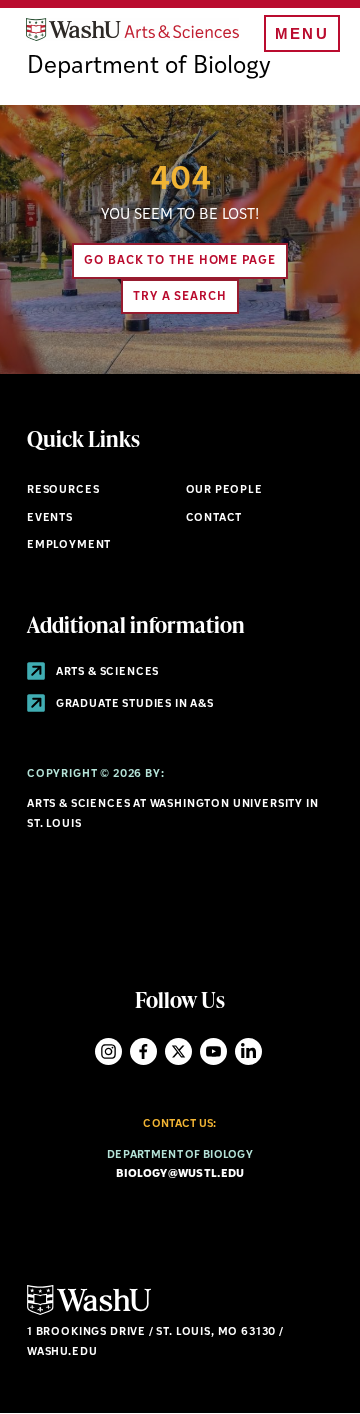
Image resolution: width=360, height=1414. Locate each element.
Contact (214, 518)
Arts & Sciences (106, 672)
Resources (63, 490)
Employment (69, 545)
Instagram (108, 1051)
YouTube (213, 1051)
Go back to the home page (180, 261)
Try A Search (180, 297)
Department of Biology (149, 67)
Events (50, 518)
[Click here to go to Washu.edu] (89, 1312)
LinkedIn (248, 1051)
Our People (224, 490)
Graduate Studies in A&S (133, 704)
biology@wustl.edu (180, 1174)
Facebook (143, 1051)
